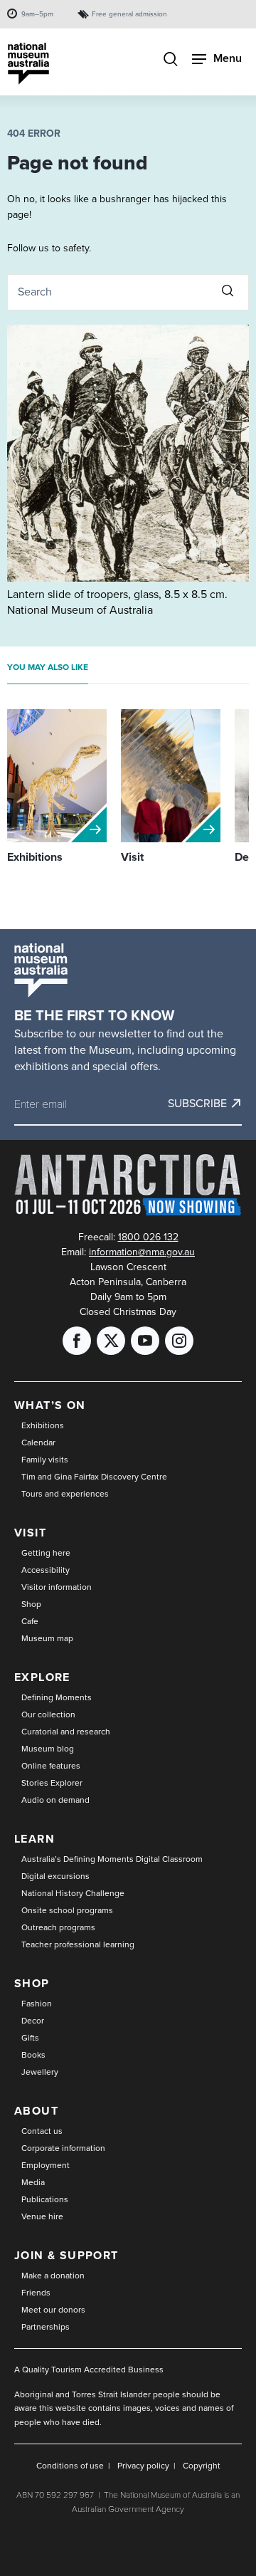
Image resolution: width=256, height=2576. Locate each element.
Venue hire (42, 2216)
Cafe (30, 1621)
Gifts (30, 2038)
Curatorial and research (66, 1732)
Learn (34, 1839)
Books (33, 2055)
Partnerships (46, 2327)
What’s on (50, 1405)
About (36, 2111)
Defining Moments (57, 1697)
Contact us (42, 2131)
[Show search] (171, 61)
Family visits (45, 1460)
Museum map (47, 1638)
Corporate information (63, 2148)
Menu (228, 58)
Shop (31, 1604)
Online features (51, 1766)
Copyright (202, 2466)
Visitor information (57, 1587)
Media (33, 2182)
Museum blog (48, 1749)
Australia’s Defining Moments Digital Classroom (112, 1859)
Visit (30, 1533)
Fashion (37, 2004)
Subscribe (197, 1104)
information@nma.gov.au (142, 1252)
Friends (36, 2293)
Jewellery (40, 2072)
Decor (33, 2021)
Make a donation (53, 2276)
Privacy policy (143, 2466)
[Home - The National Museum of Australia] (28, 64)
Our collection (48, 1714)
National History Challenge (73, 1893)
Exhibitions (43, 1425)
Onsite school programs (67, 1910)
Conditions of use (70, 2466)
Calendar (38, 1443)
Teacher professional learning (78, 1944)
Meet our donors (53, 2310)
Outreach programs (58, 1927)
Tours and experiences (65, 1494)
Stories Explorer (52, 1783)
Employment (46, 2165)
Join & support (66, 2255)
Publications (45, 2199)
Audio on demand (55, 1800)
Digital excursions (55, 1876)
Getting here (46, 1553)
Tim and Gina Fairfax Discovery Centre (94, 1477)
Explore (42, 1677)
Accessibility (46, 1570)
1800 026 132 (148, 1237)
